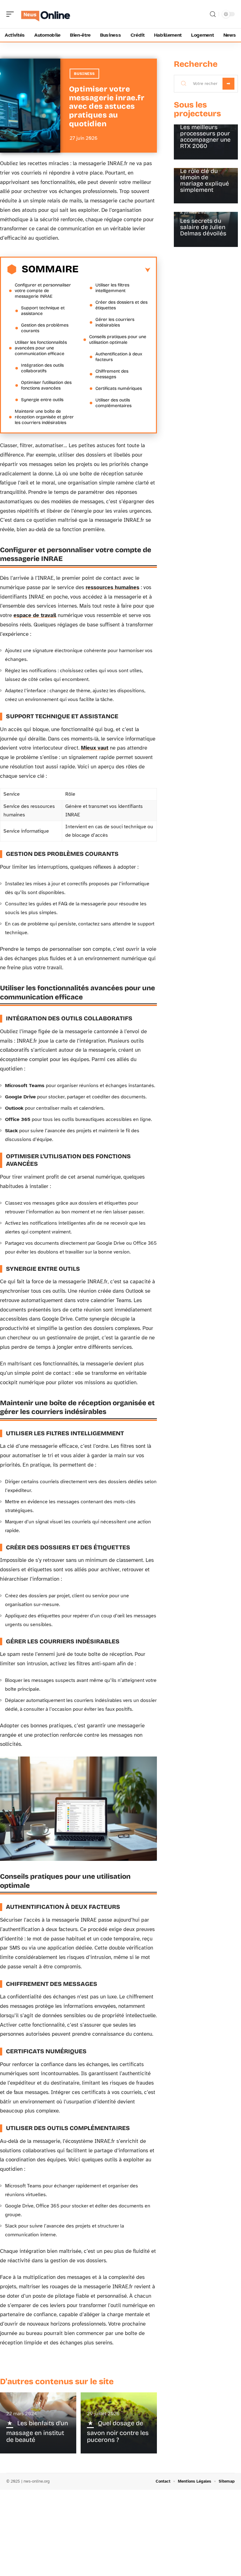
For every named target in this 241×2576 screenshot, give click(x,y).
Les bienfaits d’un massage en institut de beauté (37, 2431)
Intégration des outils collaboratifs (42, 368)
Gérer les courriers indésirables (115, 322)
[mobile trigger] (12, 14)
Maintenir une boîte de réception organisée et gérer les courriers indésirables (44, 417)
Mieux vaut (95, 748)
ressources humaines (112, 587)
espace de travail (35, 615)
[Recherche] (213, 14)
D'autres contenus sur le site (57, 2382)
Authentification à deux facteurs (119, 357)
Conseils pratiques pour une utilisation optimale (118, 340)
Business (84, 74)
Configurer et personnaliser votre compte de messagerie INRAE (43, 291)
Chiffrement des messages (112, 374)
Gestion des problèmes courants (45, 328)
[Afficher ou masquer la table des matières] (114, 270)
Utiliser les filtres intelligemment (112, 288)
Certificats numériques (119, 388)
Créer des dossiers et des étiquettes (121, 305)
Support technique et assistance (43, 311)
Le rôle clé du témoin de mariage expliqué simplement (205, 180)
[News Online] (45, 14)
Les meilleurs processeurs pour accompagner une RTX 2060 (205, 136)
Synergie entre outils (42, 400)
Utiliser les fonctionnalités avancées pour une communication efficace (41, 348)
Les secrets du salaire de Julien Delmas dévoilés (203, 227)
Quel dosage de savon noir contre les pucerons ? (118, 2431)
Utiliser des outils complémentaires (113, 403)
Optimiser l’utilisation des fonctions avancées (46, 385)
